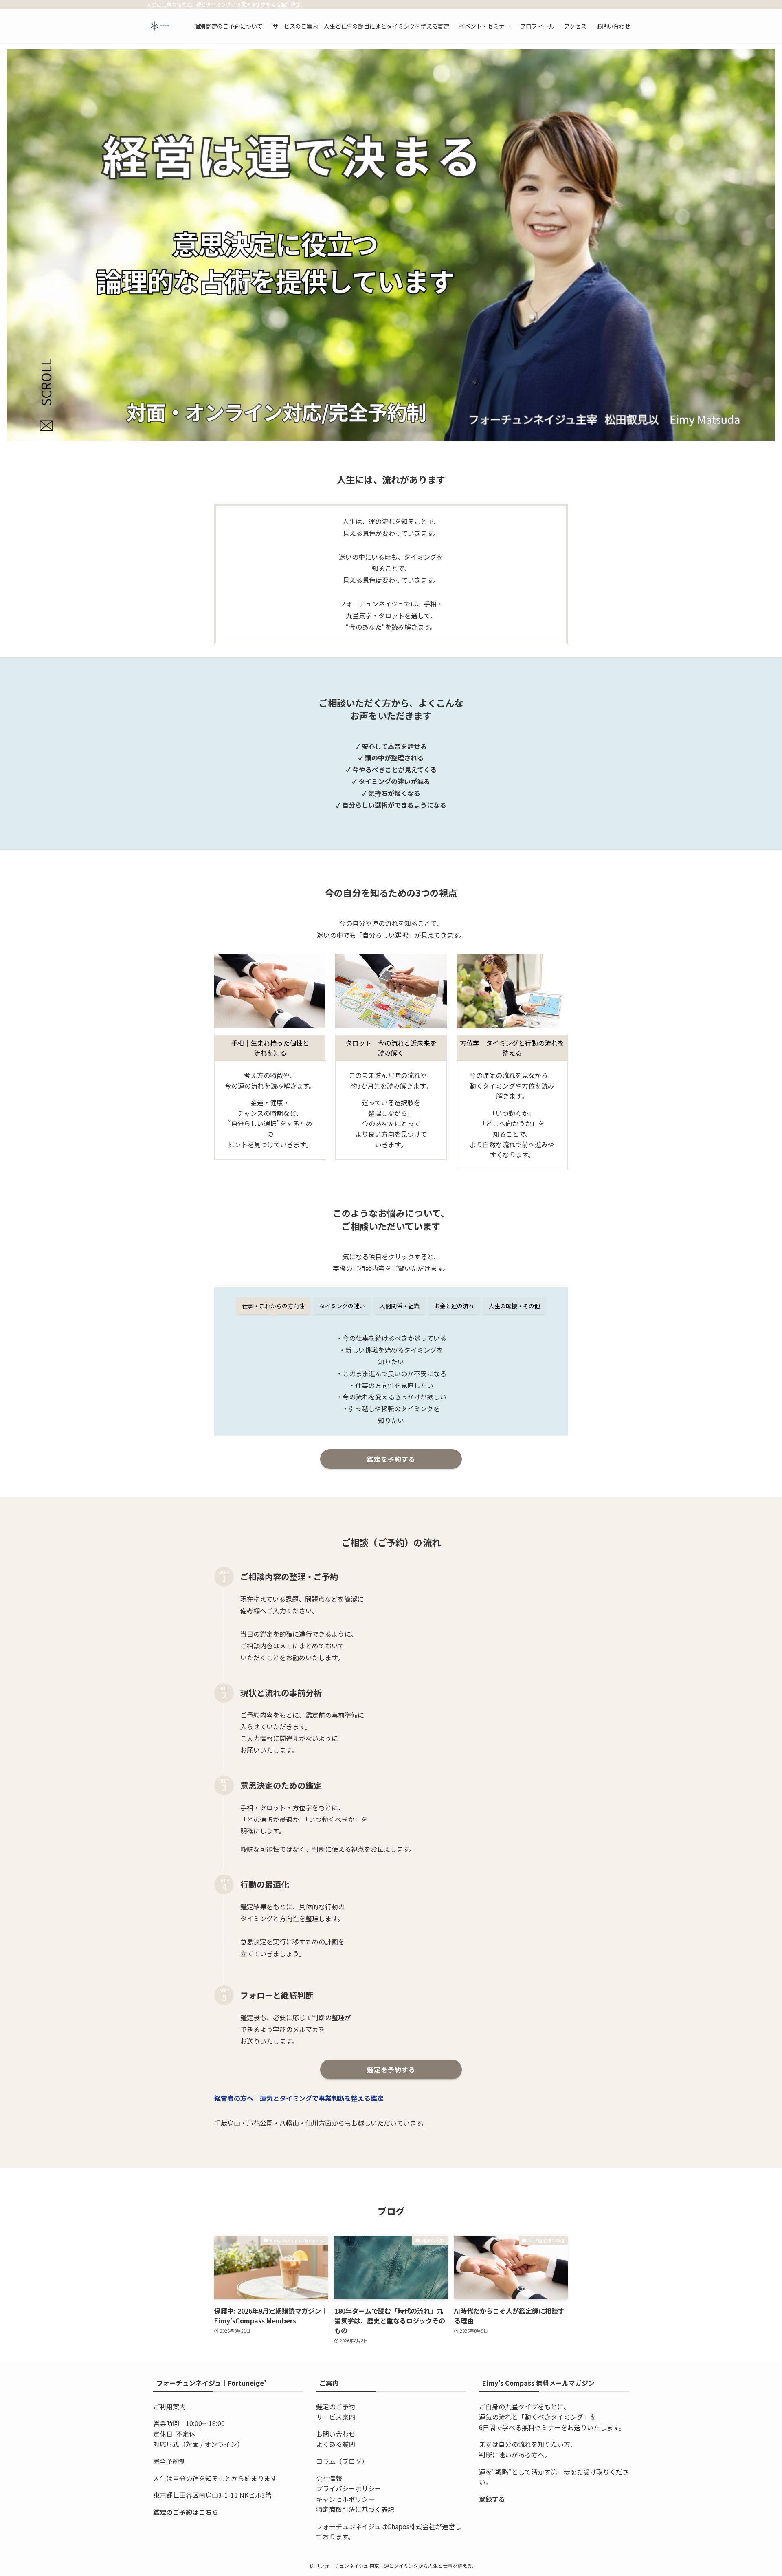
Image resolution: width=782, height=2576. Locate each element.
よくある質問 (336, 2444)
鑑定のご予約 (336, 2406)
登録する (492, 2499)
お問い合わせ (336, 2434)
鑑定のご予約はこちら (186, 2512)
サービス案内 (336, 2417)
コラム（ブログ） (342, 2461)
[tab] (273, 1306)
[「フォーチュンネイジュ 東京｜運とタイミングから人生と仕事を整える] (160, 26)
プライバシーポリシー (349, 2488)
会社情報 (329, 2478)
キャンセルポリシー (345, 2499)
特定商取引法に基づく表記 (355, 2509)
